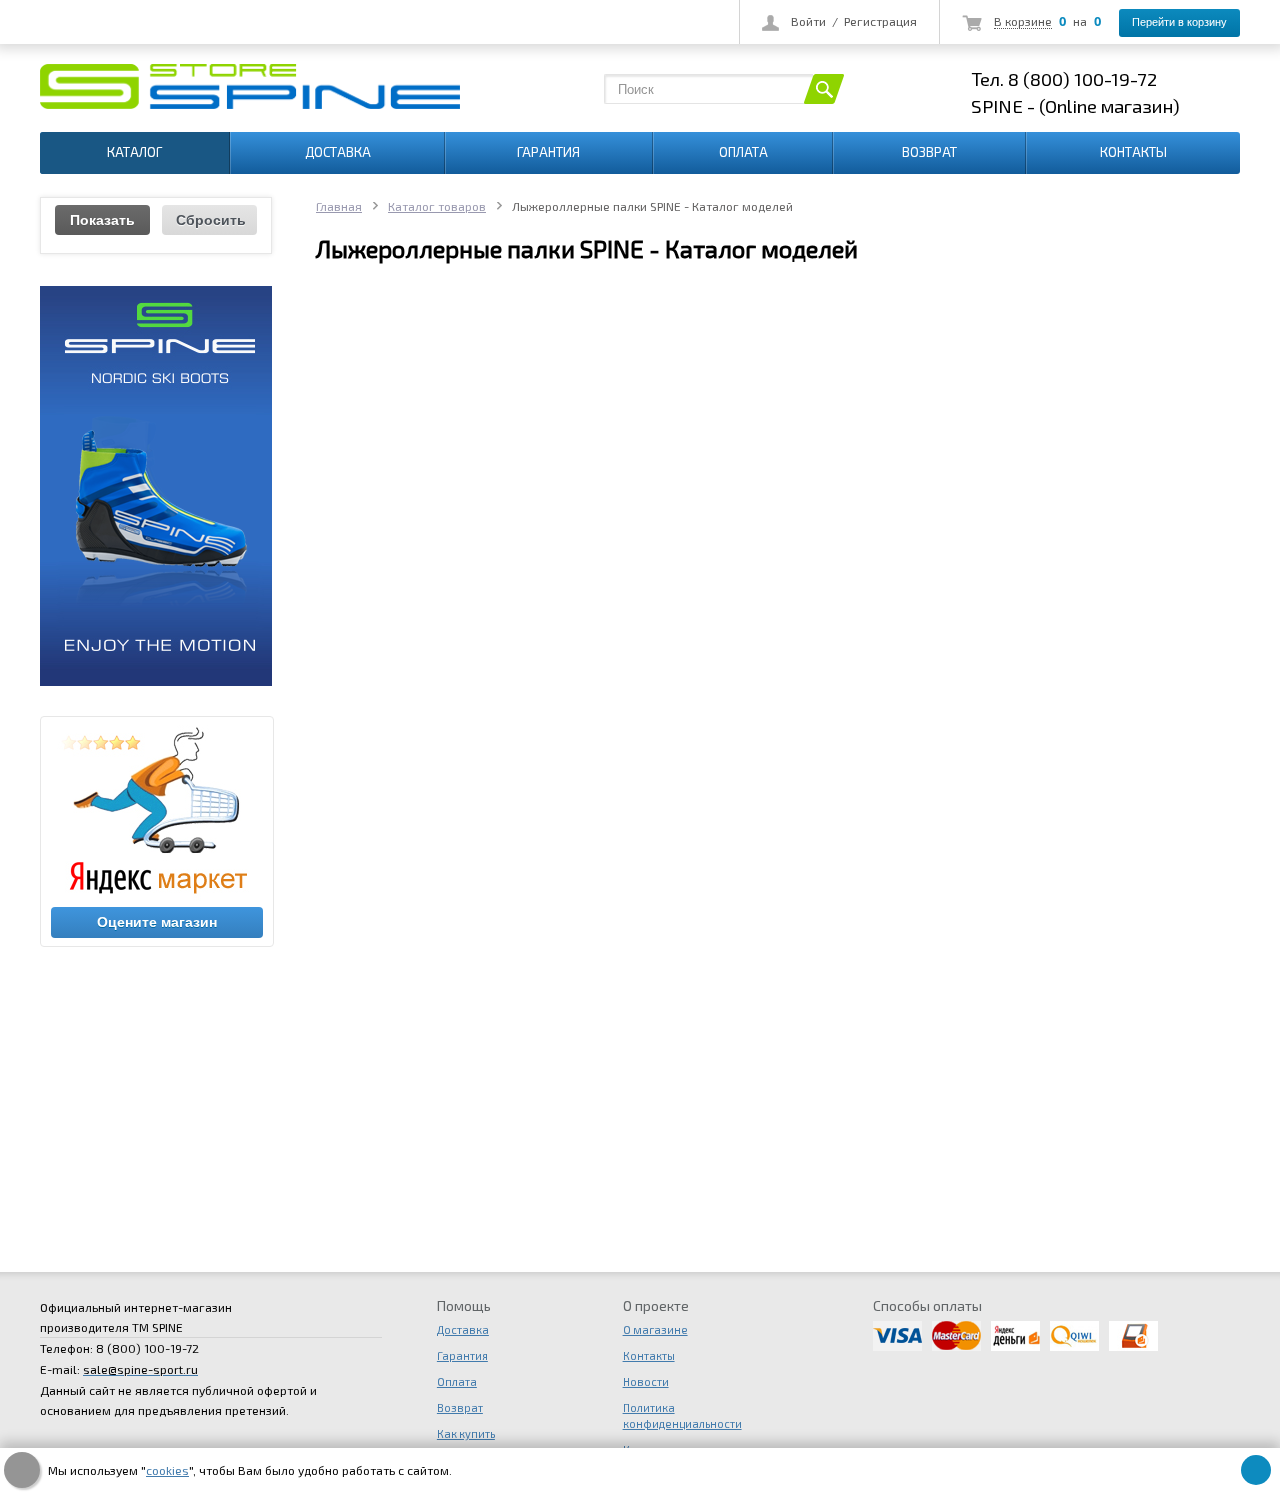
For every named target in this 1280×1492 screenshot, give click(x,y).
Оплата (743, 152)
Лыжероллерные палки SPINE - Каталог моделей (587, 248)
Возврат (929, 152)
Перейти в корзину (1179, 22)
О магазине (655, 1329)
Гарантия (548, 152)
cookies (167, 1470)
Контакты (1133, 152)
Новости (646, 1381)
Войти (808, 21)
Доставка (338, 152)
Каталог (134, 152)
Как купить (466, 1433)
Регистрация (880, 21)
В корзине (1023, 21)
